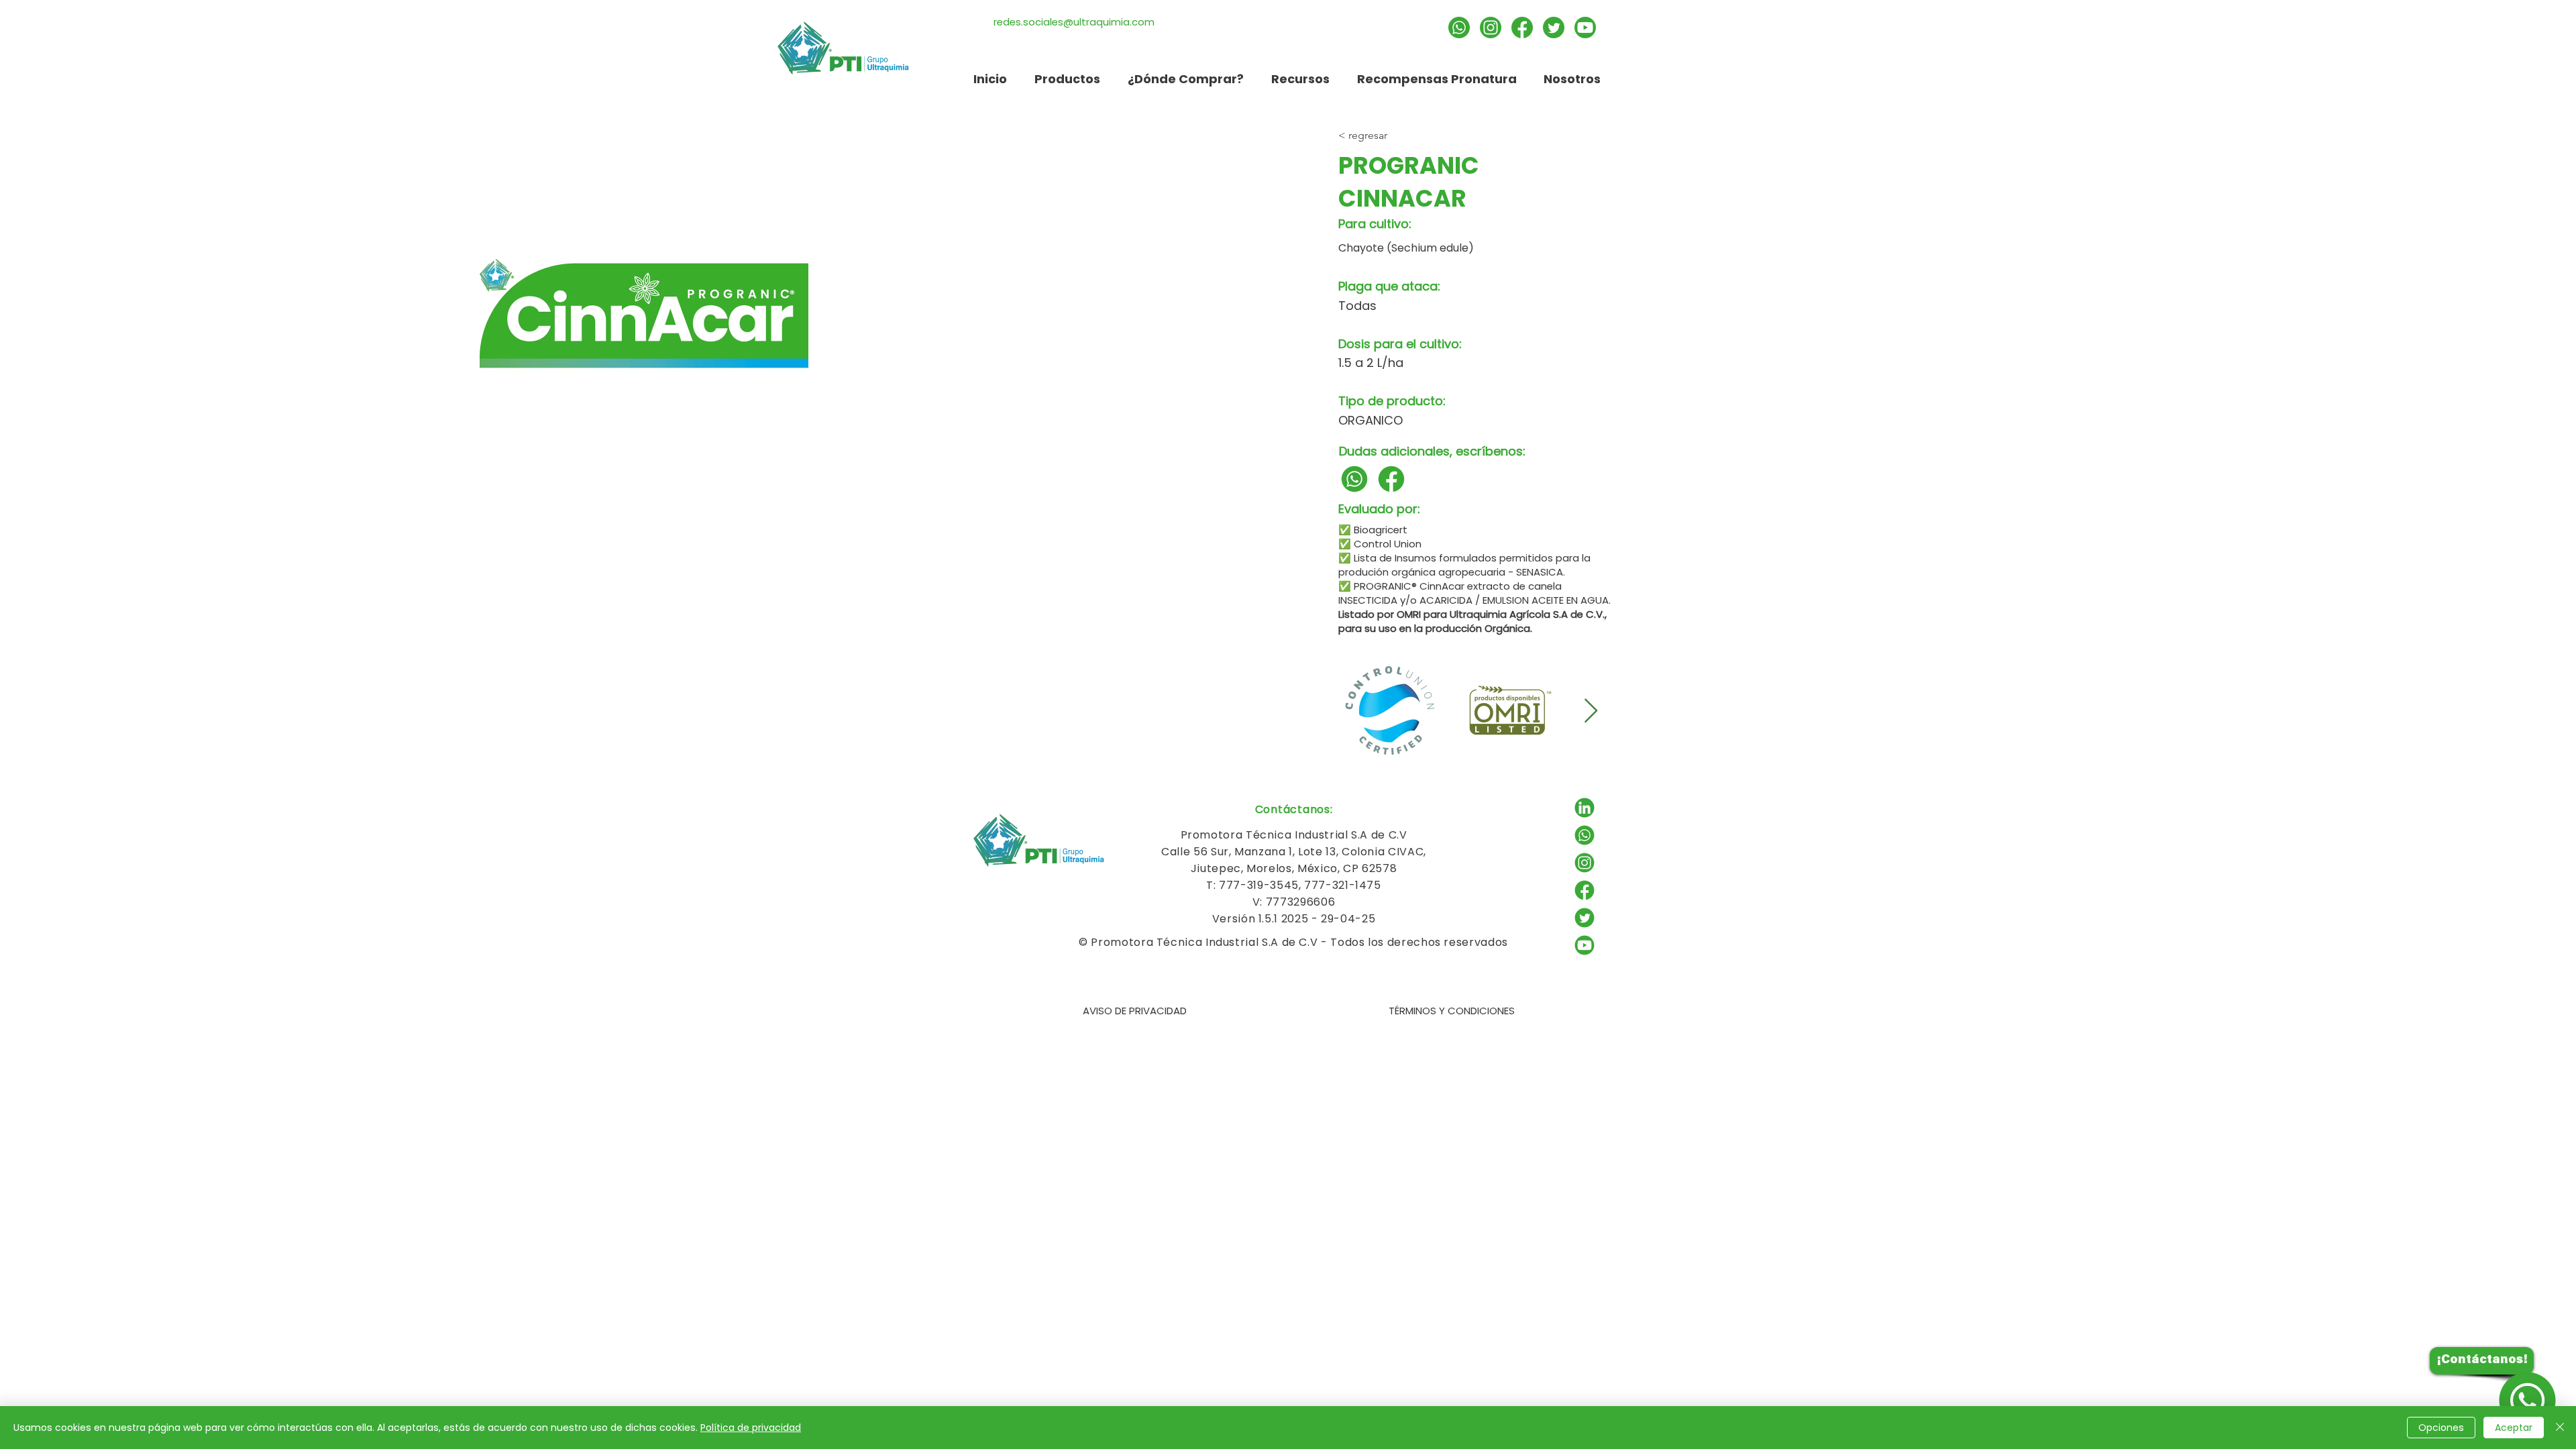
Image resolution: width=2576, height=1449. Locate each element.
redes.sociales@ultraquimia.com (1074, 22)
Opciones (2441, 1428)
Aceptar (2514, 1428)
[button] (1300, 79)
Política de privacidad (751, 1428)
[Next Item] (1591, 711)
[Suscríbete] (1585, 28)
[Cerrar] (2560, 1428)
